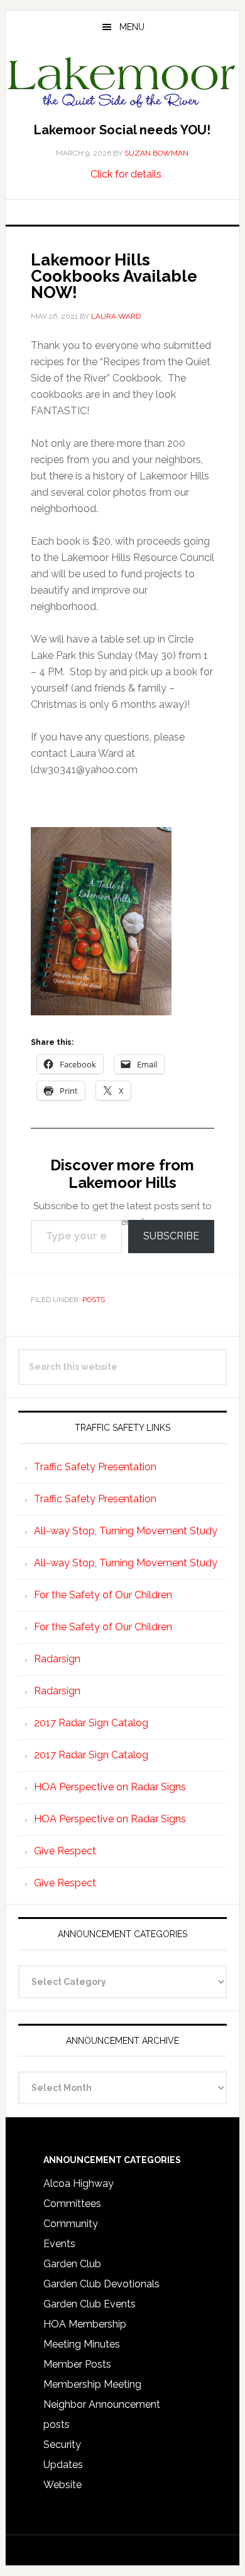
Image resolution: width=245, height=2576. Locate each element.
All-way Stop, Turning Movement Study (126, 1531)
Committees (72, 2204)
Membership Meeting (92, 2384)
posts (94, 1300)
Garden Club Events (90, 2304)
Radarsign (57, 1659)
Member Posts (77, 2364)
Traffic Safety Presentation (95, 1467)
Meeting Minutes (82, 2344)
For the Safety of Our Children (103, 1595)
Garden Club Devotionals (101, 2284)
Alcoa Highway (79, 2183)
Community (71, 2224)
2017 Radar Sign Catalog (91, 1723)
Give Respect (65, 1851)
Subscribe (171, 1236)
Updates (63, 2465)
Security (62, 2445)
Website (63, 2485)
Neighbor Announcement (102, 2404)
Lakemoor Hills (122, 84)
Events (59, 2244)
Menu (132, 27)
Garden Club (72, 2264)
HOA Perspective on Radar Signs (110, 1787)
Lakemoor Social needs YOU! (122, 130)
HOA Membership (85, 2324)
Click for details (126, 174)
